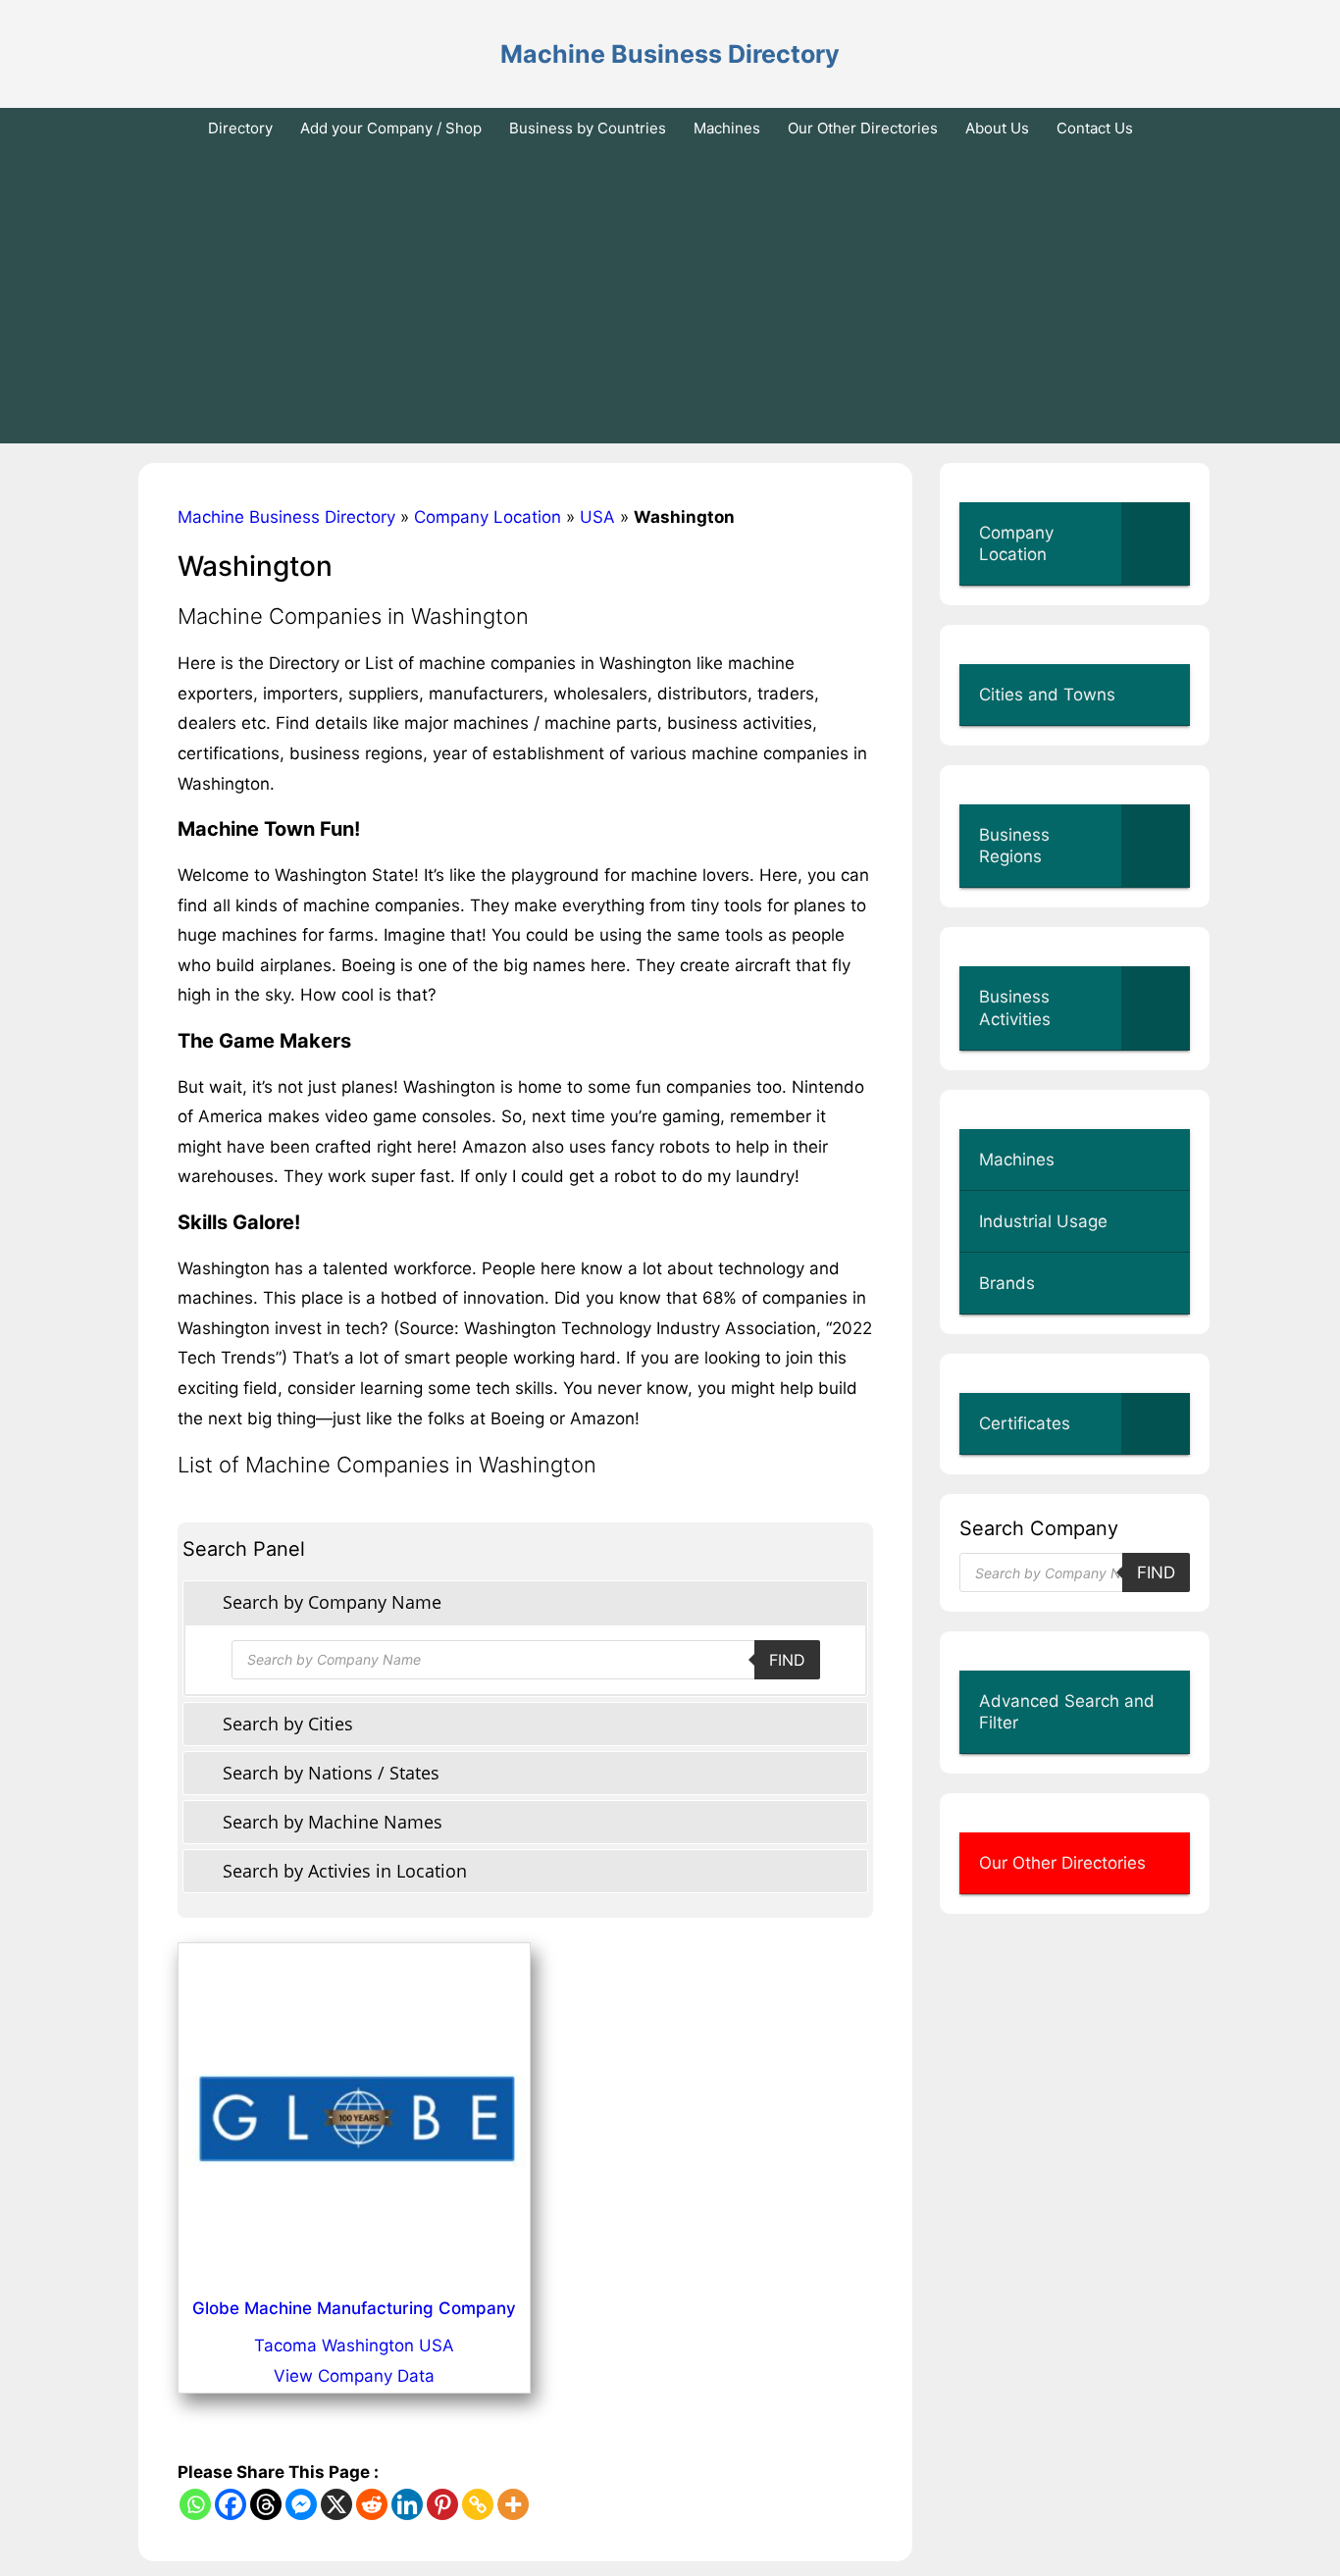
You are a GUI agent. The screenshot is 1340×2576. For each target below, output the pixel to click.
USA (597, 517)
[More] (513, 2504)
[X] (336, 2504)
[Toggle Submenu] (1156, 543)
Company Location (488, 517)
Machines (727, 128)
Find (787, 1660)
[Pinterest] (442, 2504)
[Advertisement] (670, 296)
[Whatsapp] (195, 2504)
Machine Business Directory (670, 54)
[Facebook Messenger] (301, 2504)
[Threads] (266, 2504)
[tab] (525, 1602)
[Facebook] (231, 2504)
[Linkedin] (407, 2504)
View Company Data (354, 2376)
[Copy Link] (478, 2504)
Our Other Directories (863, 128)
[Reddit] (372, 2504)
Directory (240, 128)
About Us (997, 128)
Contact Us (1095, 128)
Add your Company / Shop (391, 128)
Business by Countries (588, 128)
